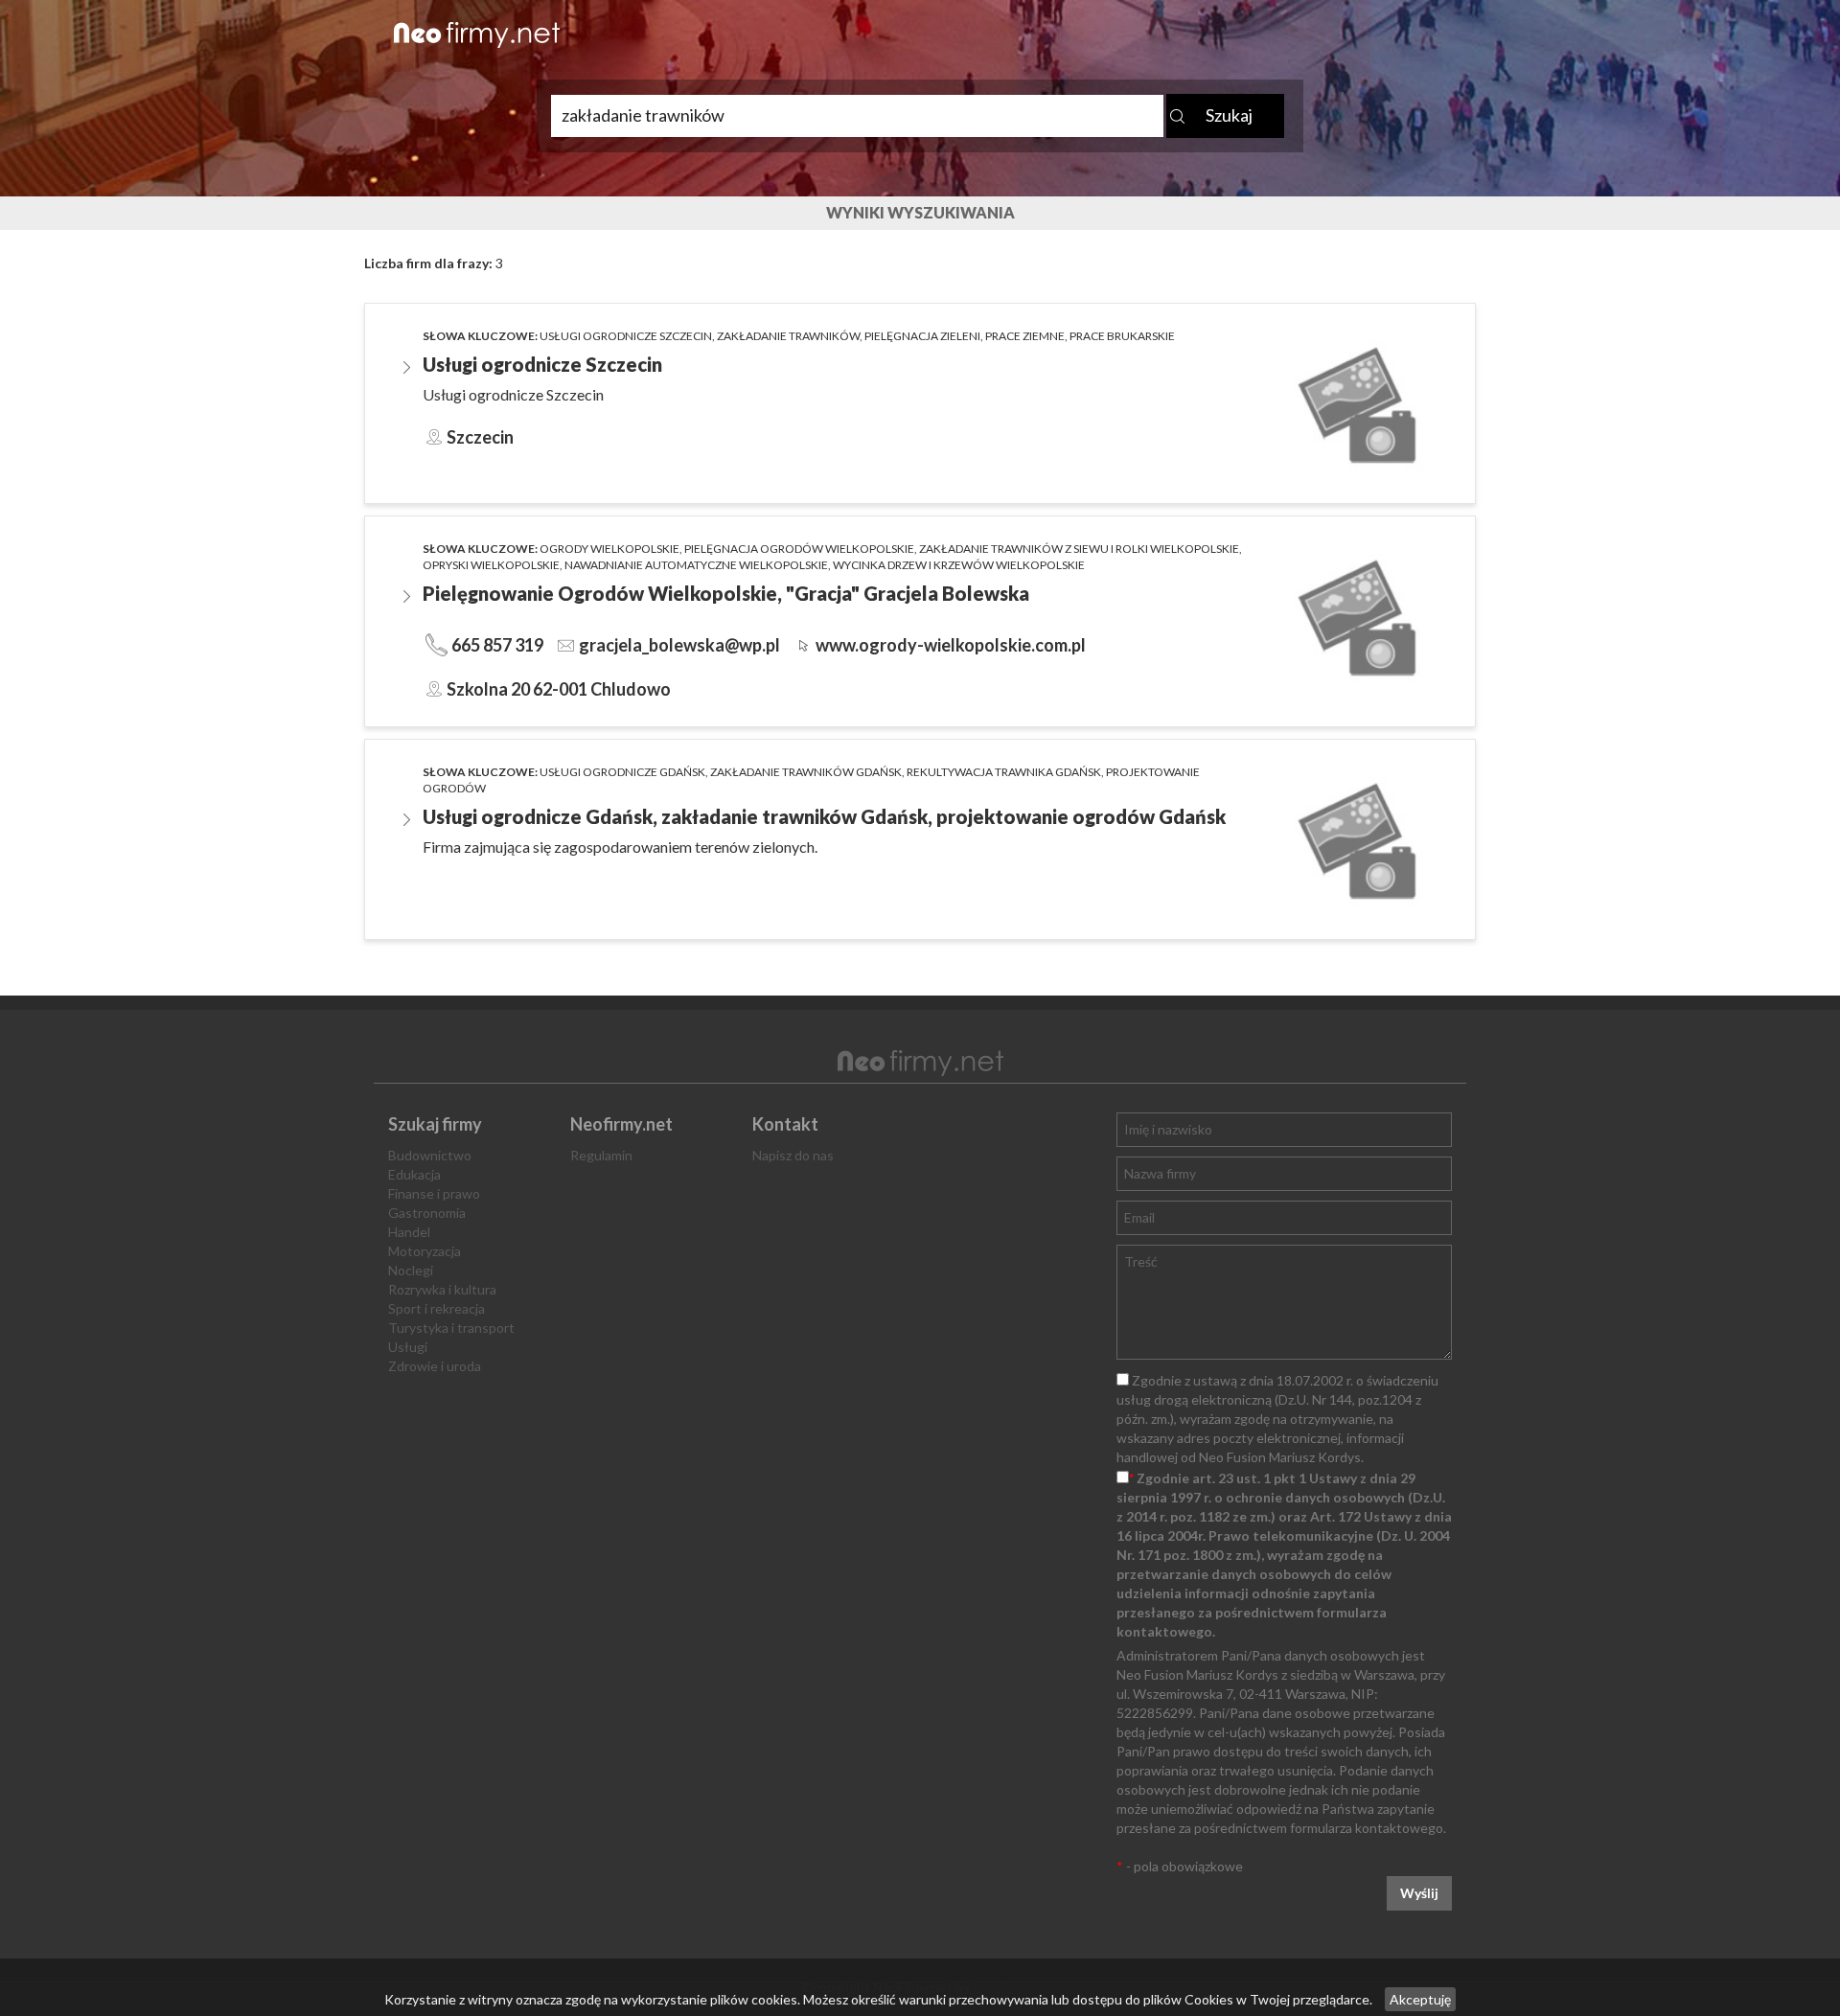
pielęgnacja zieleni (922, 336)
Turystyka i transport (451, 1328)
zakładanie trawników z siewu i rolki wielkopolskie (1079, 549)
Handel (409, 1232)
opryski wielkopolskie (491, 565)
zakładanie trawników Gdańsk (806, 772)
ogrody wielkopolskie (609, 549)
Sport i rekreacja (437, 1308)
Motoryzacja (425, 1251)
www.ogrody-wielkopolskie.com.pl (951, 645)
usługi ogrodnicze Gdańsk (622, 772)
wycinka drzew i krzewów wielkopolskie (959, 565)
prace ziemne (1025, 336)
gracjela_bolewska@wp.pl (679, 645)
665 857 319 (497, 645)
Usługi (408, 1347)
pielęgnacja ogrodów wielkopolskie (799, 549)
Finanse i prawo (434, 1193)
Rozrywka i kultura (442, 1289)
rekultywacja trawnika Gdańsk (1004, 772)
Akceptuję (1420, 1999)
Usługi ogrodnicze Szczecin (626, 336)
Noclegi (411, 1270)
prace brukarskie (1122, 336)
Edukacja (414, 1174)
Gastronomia (427, 1213)
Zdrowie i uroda (435, 1366)
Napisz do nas (793, 1155)
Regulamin (601, 1155)
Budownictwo (430, 1155)
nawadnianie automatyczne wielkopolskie (696, 565)
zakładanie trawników (788, 336)
